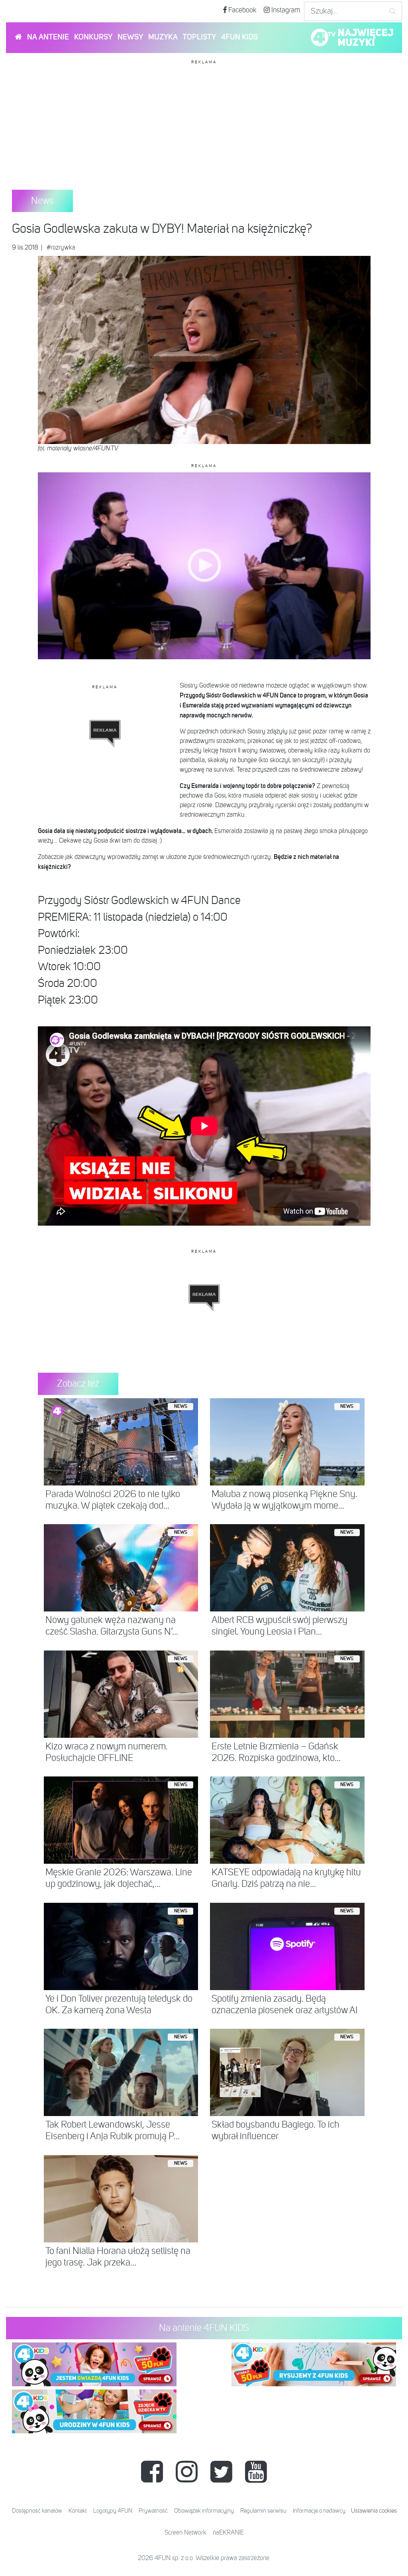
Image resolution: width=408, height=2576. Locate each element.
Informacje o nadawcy (319, 2511)
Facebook (242, 10)
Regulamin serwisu (263, 2511)
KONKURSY (93, 37)
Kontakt (78, 2511)
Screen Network (185, 2533)
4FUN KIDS (239, 37)
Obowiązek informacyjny (204, 2511)
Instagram (285, 10)
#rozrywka (61, 248)
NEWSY (130, 37)
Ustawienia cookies (374, 2511)
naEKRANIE (228, 2533)
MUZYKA (163, 37)
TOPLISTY (199, 37)
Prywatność (153, 2511)
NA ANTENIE (48, 37)
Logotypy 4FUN (113, 2511)
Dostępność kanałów (37, 2511)
